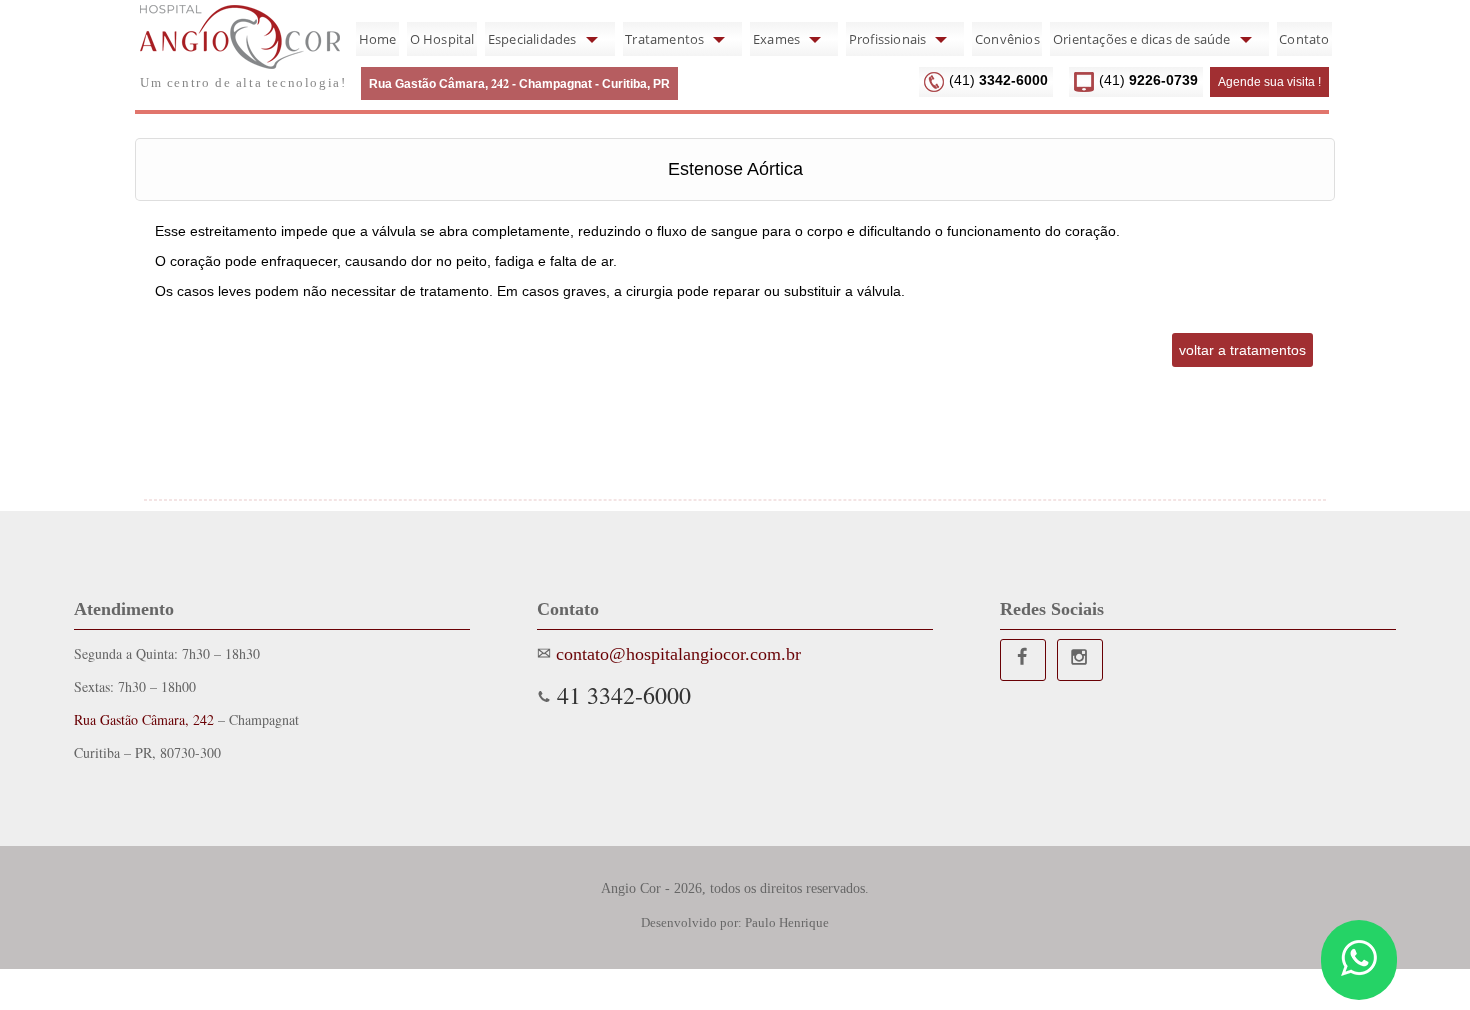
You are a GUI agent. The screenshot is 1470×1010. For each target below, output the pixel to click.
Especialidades (532, 39)
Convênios (1007, 39)
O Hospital (442, 39)
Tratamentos (664, 39)
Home (378, 39)
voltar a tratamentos (1242, 350)
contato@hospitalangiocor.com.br (676, 654)
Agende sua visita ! (1269, 82)
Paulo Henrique (787, 922)
